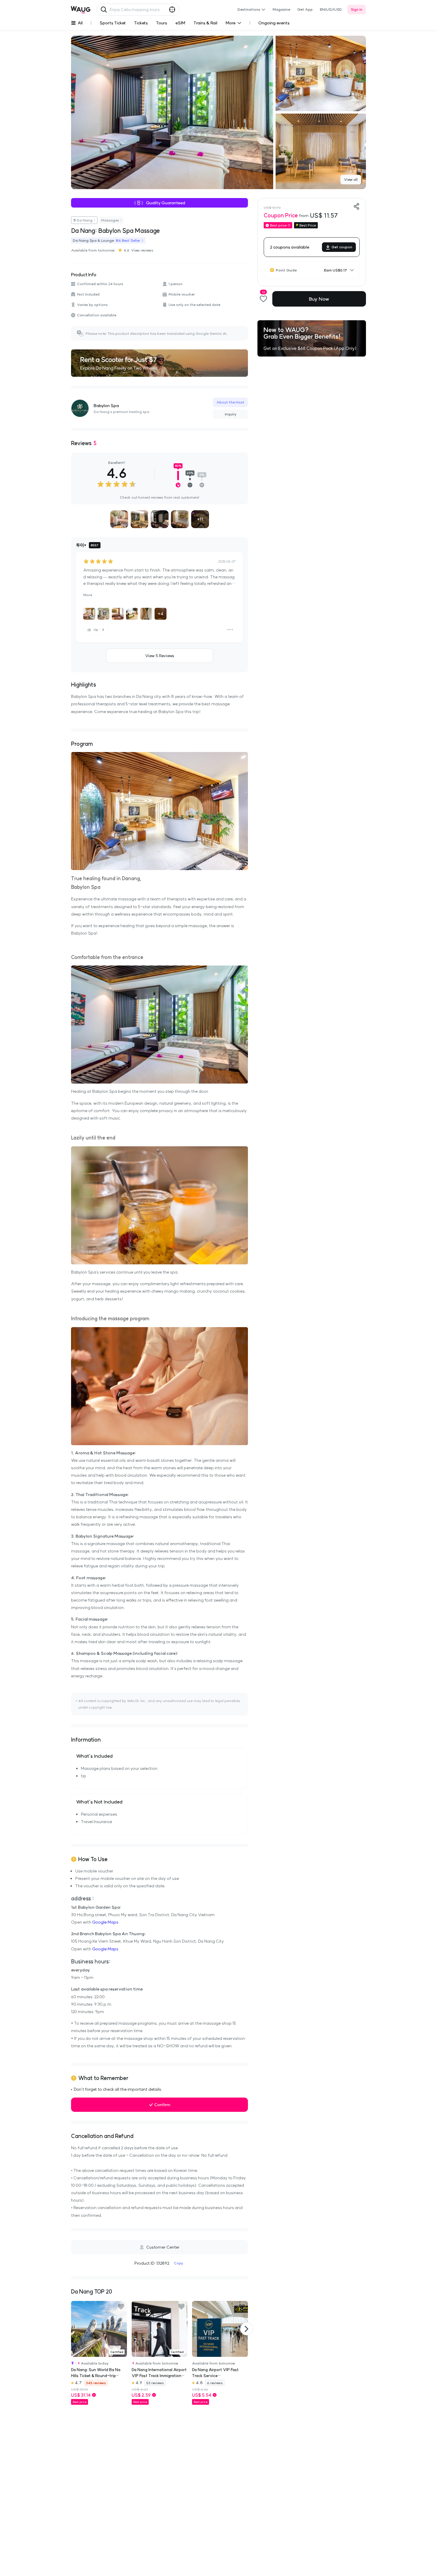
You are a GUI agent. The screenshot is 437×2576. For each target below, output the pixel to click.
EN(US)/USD (331, 9)
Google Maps (105, 1922)
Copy (179, 2263)
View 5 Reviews (160, 656)
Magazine (281, 9)
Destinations (249, 9)
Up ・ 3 (99, 630)
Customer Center (163, 2247)
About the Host (230, 402)
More (88, 595)
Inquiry (231, 414)
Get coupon (342, 247)
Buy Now (319, 299)
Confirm (162, 2105)
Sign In (357, 9)
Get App (305, 9)
